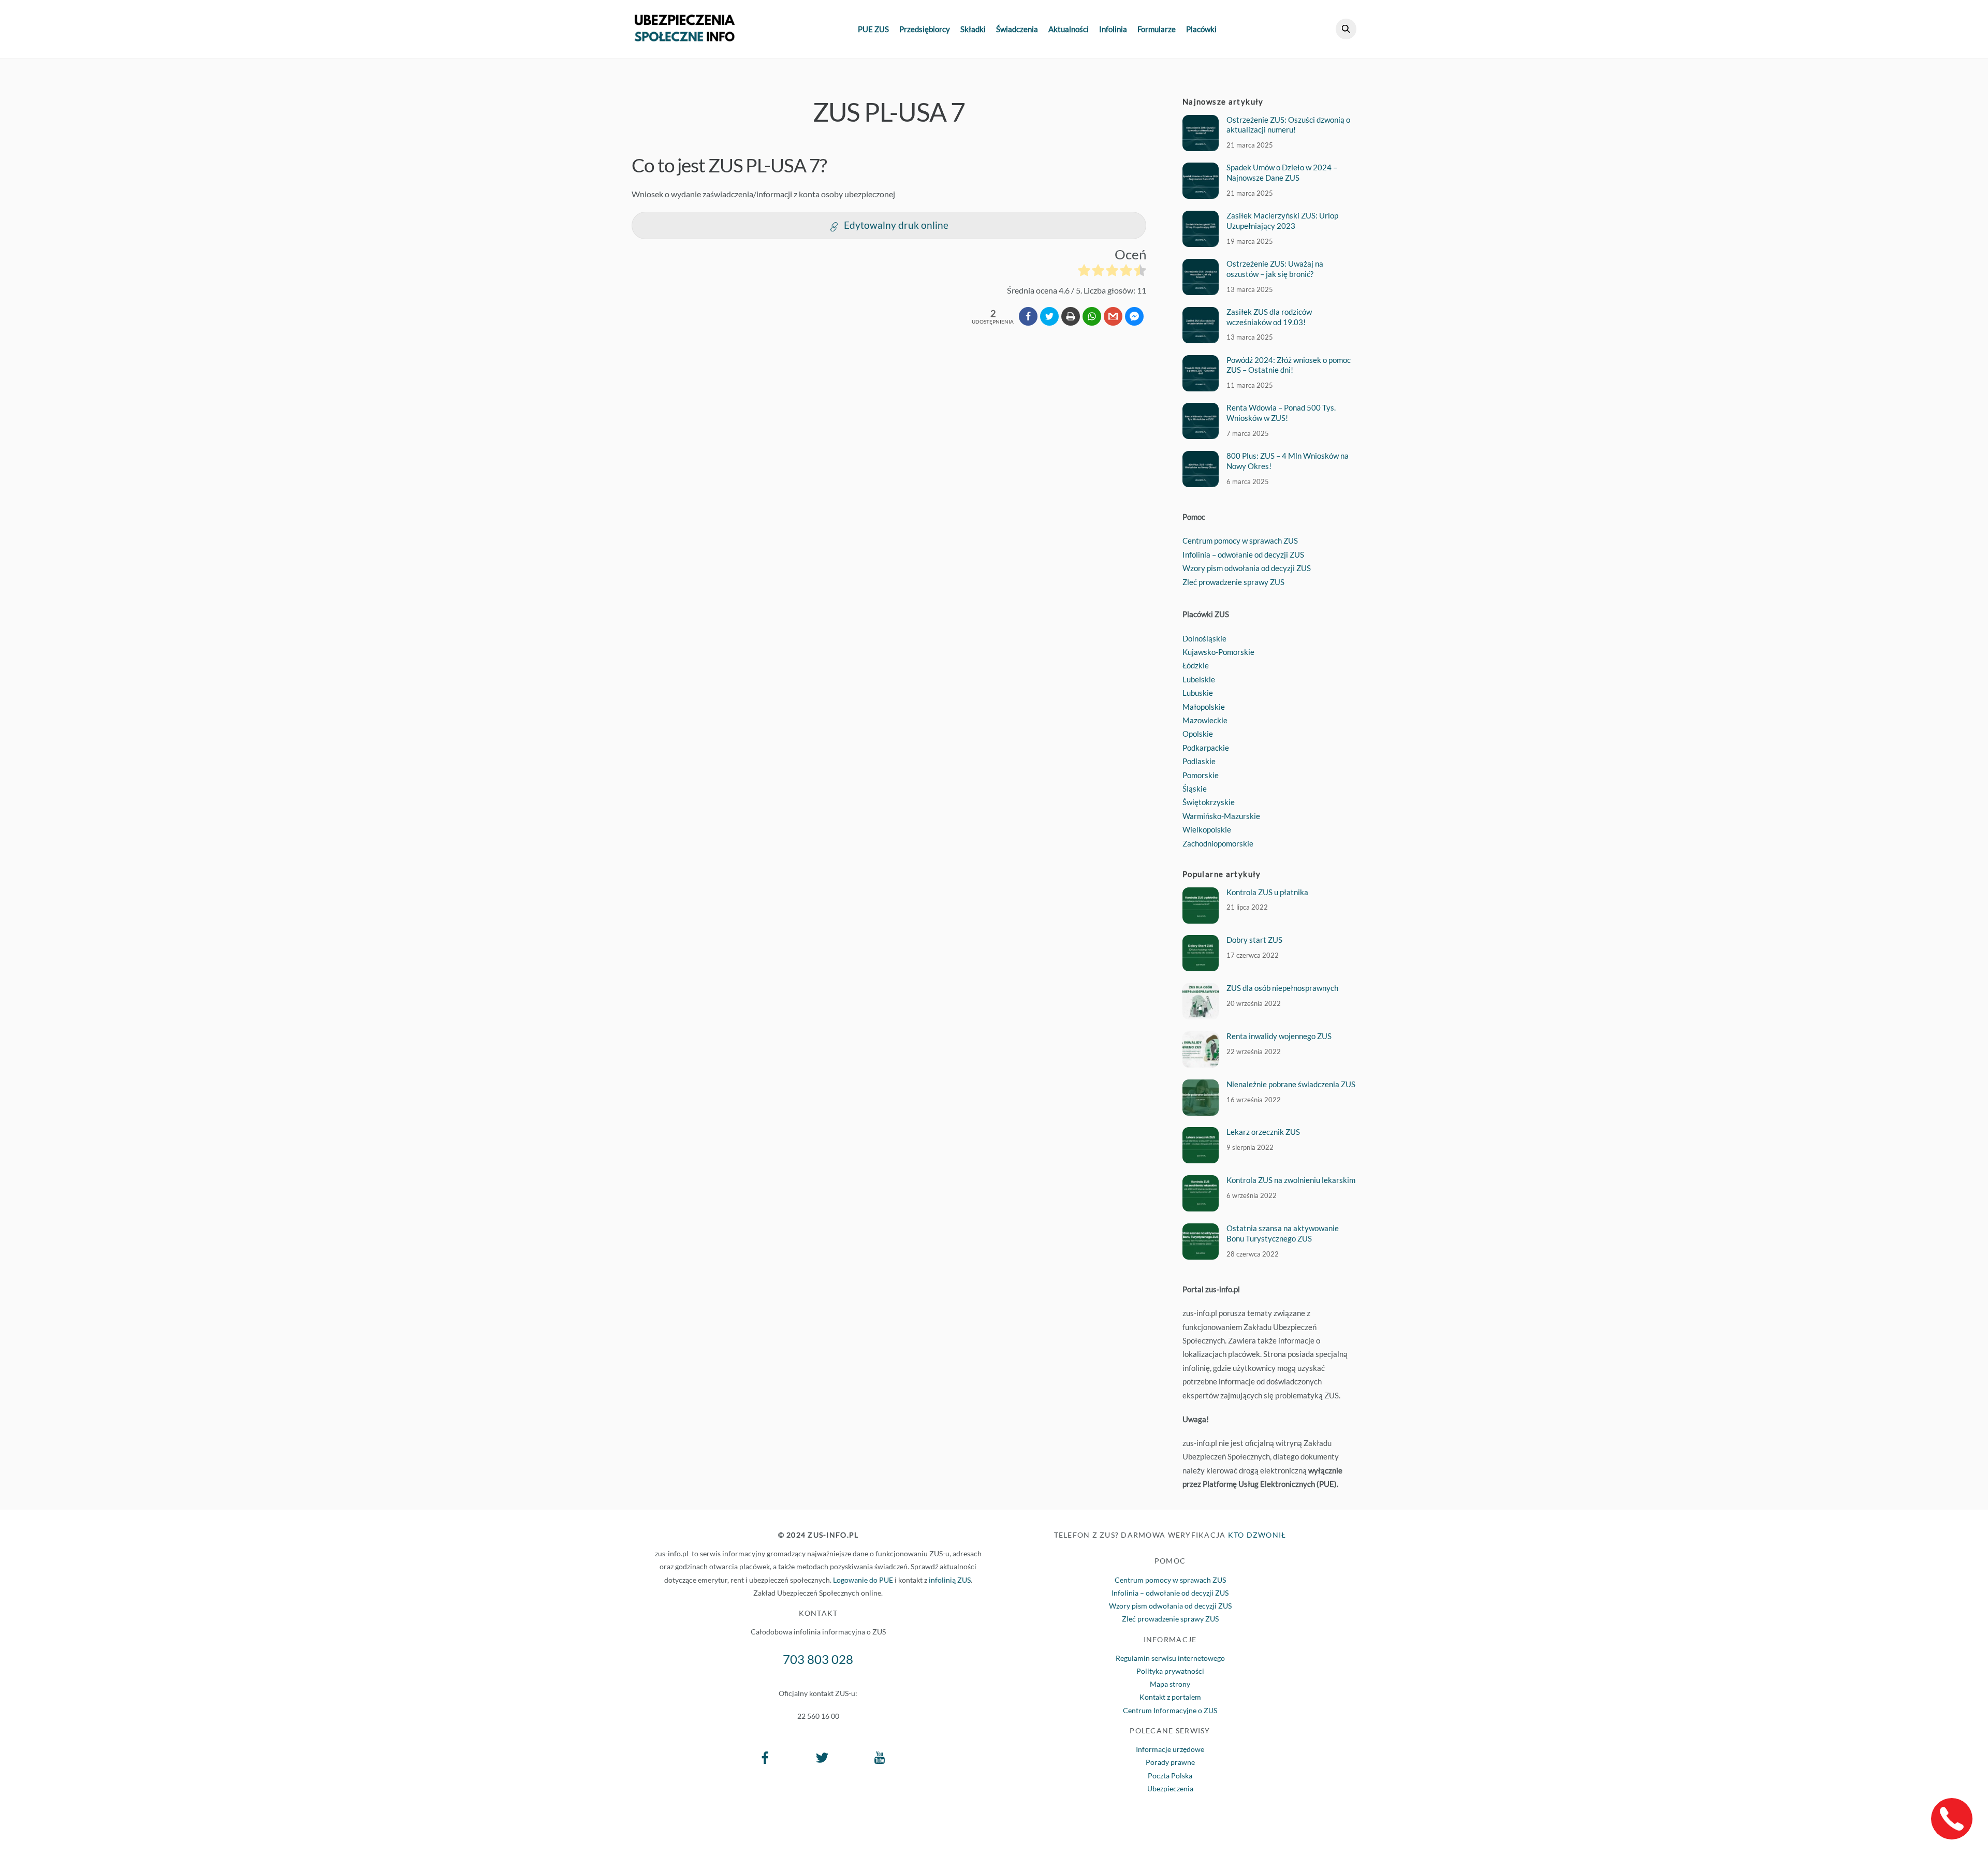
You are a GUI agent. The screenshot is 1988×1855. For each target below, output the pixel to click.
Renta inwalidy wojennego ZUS (1279, 1036)
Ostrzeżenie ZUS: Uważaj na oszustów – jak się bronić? (1275, 269)
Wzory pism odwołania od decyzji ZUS (1247, 568)
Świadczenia (1017, 29)
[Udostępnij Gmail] (1113, 316)
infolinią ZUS (950, 1580)
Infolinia (1113, 29)
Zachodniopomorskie (1218, 843)
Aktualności (1069, 29)
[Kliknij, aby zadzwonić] (1952, 1819)
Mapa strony (1170, 1684)
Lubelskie (1199, 679)
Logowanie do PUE (863, 1580)
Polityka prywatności (1170, 1671)
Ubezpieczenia (1170, 1788)
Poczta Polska (1170, 1776)
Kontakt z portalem (1170, 1697)
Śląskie (1195, 788)
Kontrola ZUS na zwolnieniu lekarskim (1291, 1180)
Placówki (1201, 29)
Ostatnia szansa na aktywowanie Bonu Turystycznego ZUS (1283, 1233)
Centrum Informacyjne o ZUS (1170, 1710)
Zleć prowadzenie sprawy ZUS (1233, 582)
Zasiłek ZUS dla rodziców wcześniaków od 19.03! (1269, 317)
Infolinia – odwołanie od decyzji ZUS (1243, 554)
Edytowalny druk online (896, 225)
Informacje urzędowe (1170, 1749)
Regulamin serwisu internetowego (1170, 1658)
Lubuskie (1198, 693)
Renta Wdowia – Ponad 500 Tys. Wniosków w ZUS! (1281, 413)
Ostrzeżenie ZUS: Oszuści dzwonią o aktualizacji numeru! (1288, 125)
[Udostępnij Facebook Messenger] (1134, 316)
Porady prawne (1170, 1762)
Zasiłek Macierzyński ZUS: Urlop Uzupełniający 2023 (1282, 221)
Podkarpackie (1206, 748)
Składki (973, 29)
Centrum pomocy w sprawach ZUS (1240, 541)
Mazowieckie (1205, 720)
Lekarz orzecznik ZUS (1263, 1132)
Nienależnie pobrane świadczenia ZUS (1291, 1084)
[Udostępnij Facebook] (1028, 316)
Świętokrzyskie (1209, 802)
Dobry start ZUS (1254, 940)
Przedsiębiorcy (925, 29)
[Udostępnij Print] (1071, 316)
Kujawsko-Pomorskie (1218, 652)
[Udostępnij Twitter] (1049, 316)
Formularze (1157, 29)
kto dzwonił (1257, 1535)
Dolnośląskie (1204, 638)
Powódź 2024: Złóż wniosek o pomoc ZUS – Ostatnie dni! (1289, 365)
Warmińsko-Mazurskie (1221, 816)
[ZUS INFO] (685, 36)
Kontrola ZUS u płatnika (1267, 892)
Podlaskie (1199, 761)
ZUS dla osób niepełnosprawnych (1282, 988)
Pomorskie (1201, 775)
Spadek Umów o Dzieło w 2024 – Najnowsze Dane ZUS (1282, 172)
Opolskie (1198, 734)
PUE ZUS (873, 29)
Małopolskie (1204, 707)
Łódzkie (1196, 665)
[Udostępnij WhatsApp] (1092, 316)
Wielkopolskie (1207, 829)
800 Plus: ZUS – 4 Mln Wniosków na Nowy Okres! (1288, 461)
